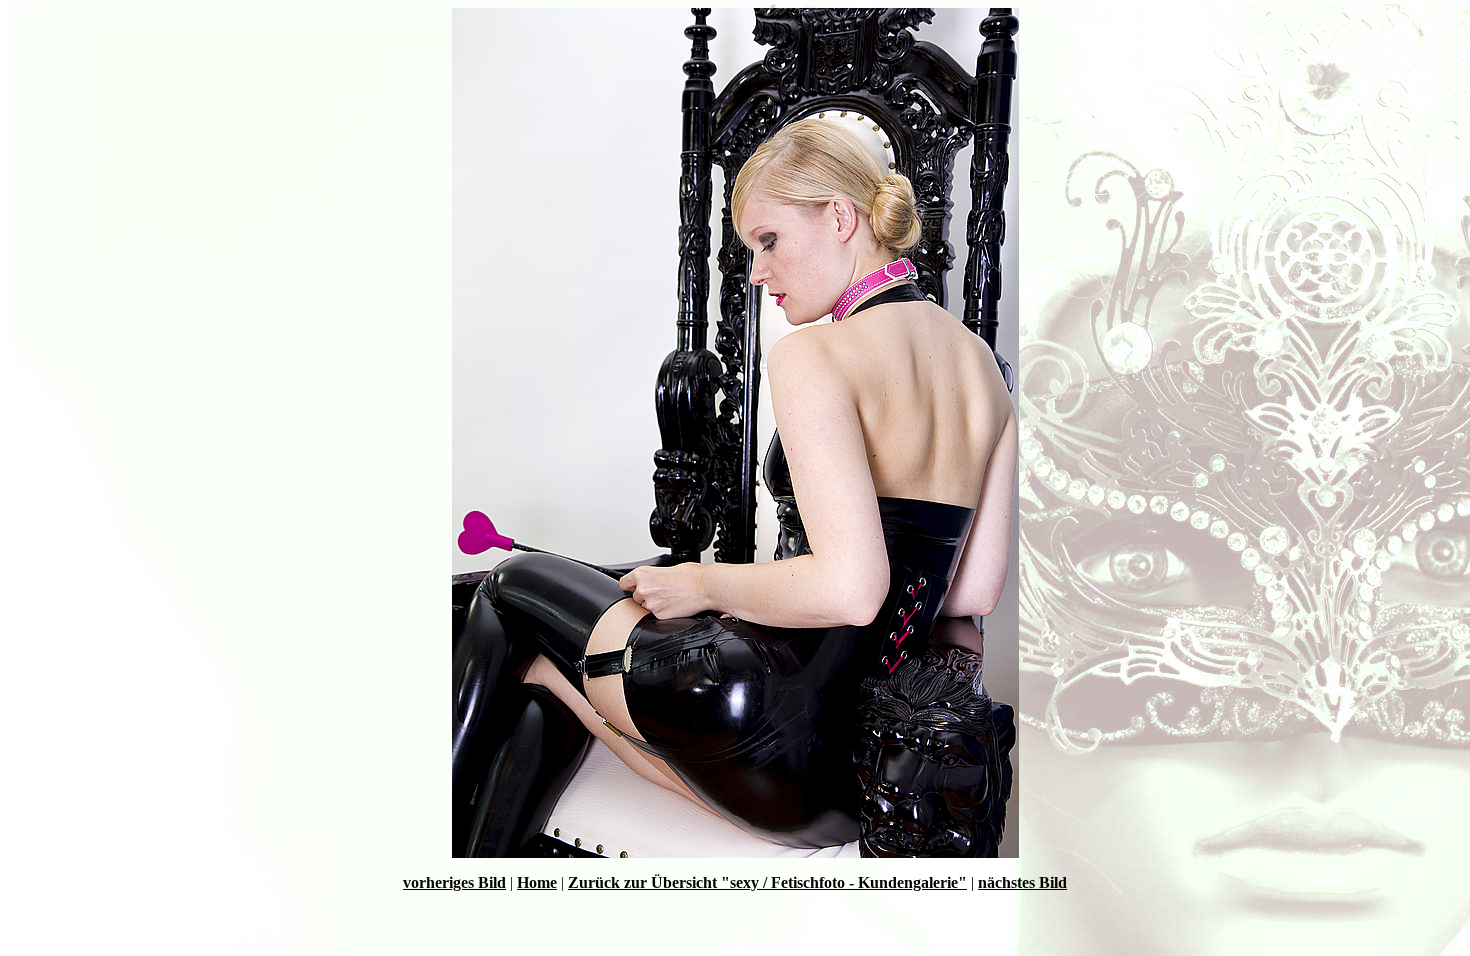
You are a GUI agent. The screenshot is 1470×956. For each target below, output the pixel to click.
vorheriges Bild (454, 882)
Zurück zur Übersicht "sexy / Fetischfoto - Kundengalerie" (767, 882)
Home (537, 882)
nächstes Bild (1022, 882)
